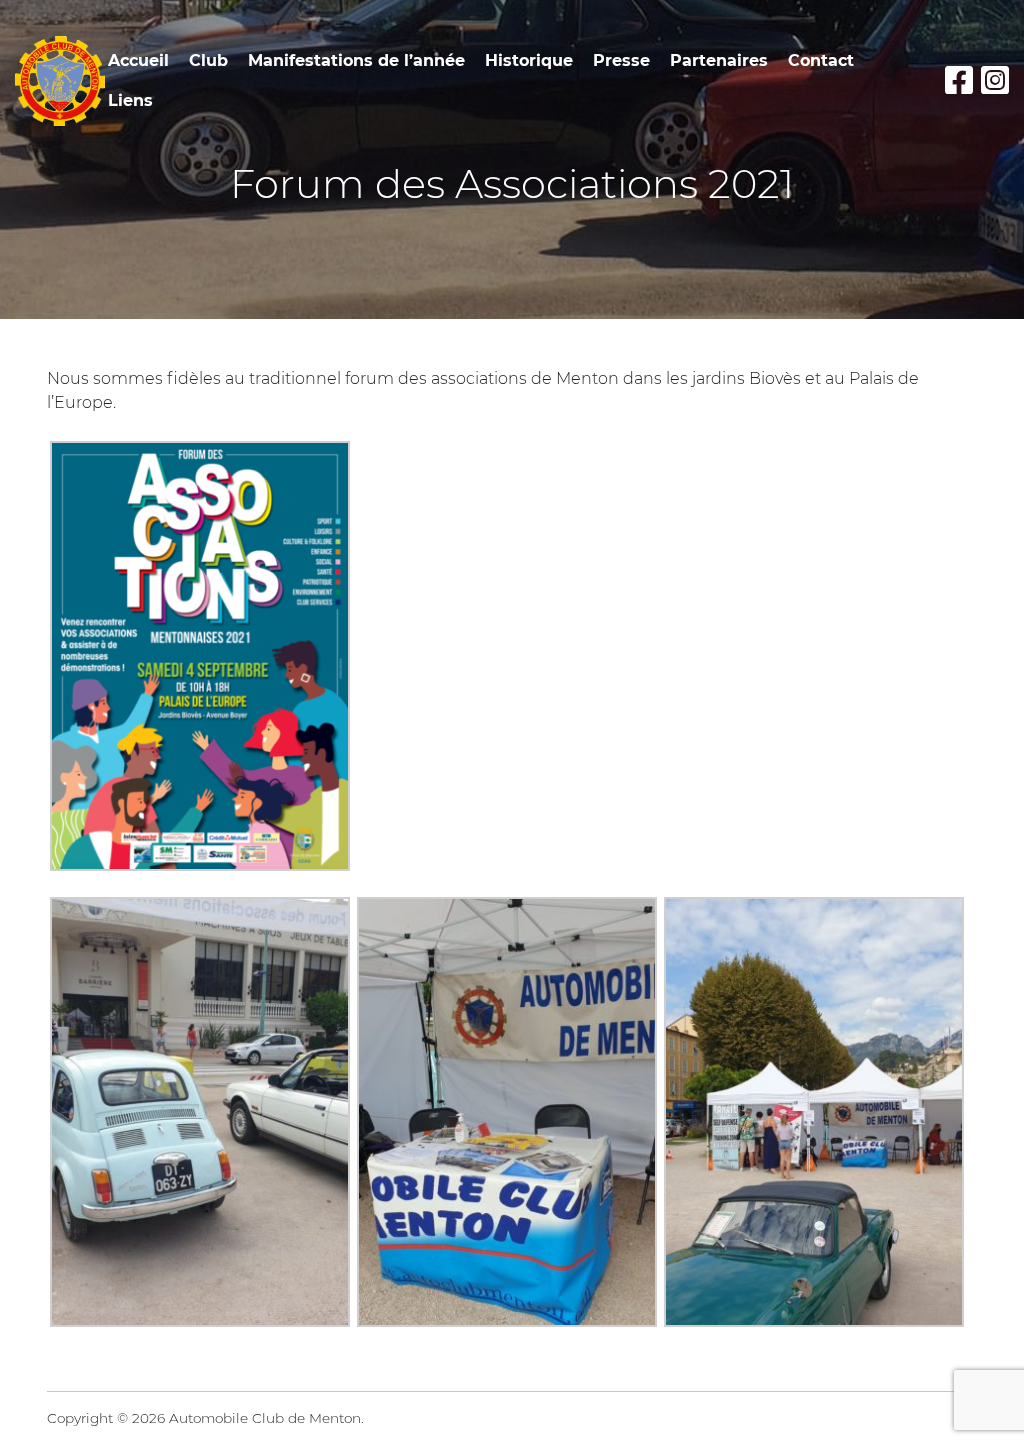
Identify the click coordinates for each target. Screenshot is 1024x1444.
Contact (821, 60)
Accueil (138, 60)
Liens (130, 100)
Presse (621, 60)
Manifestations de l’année (356, 60)
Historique (529, 60)
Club (208, 60)
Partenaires (719, 60)
